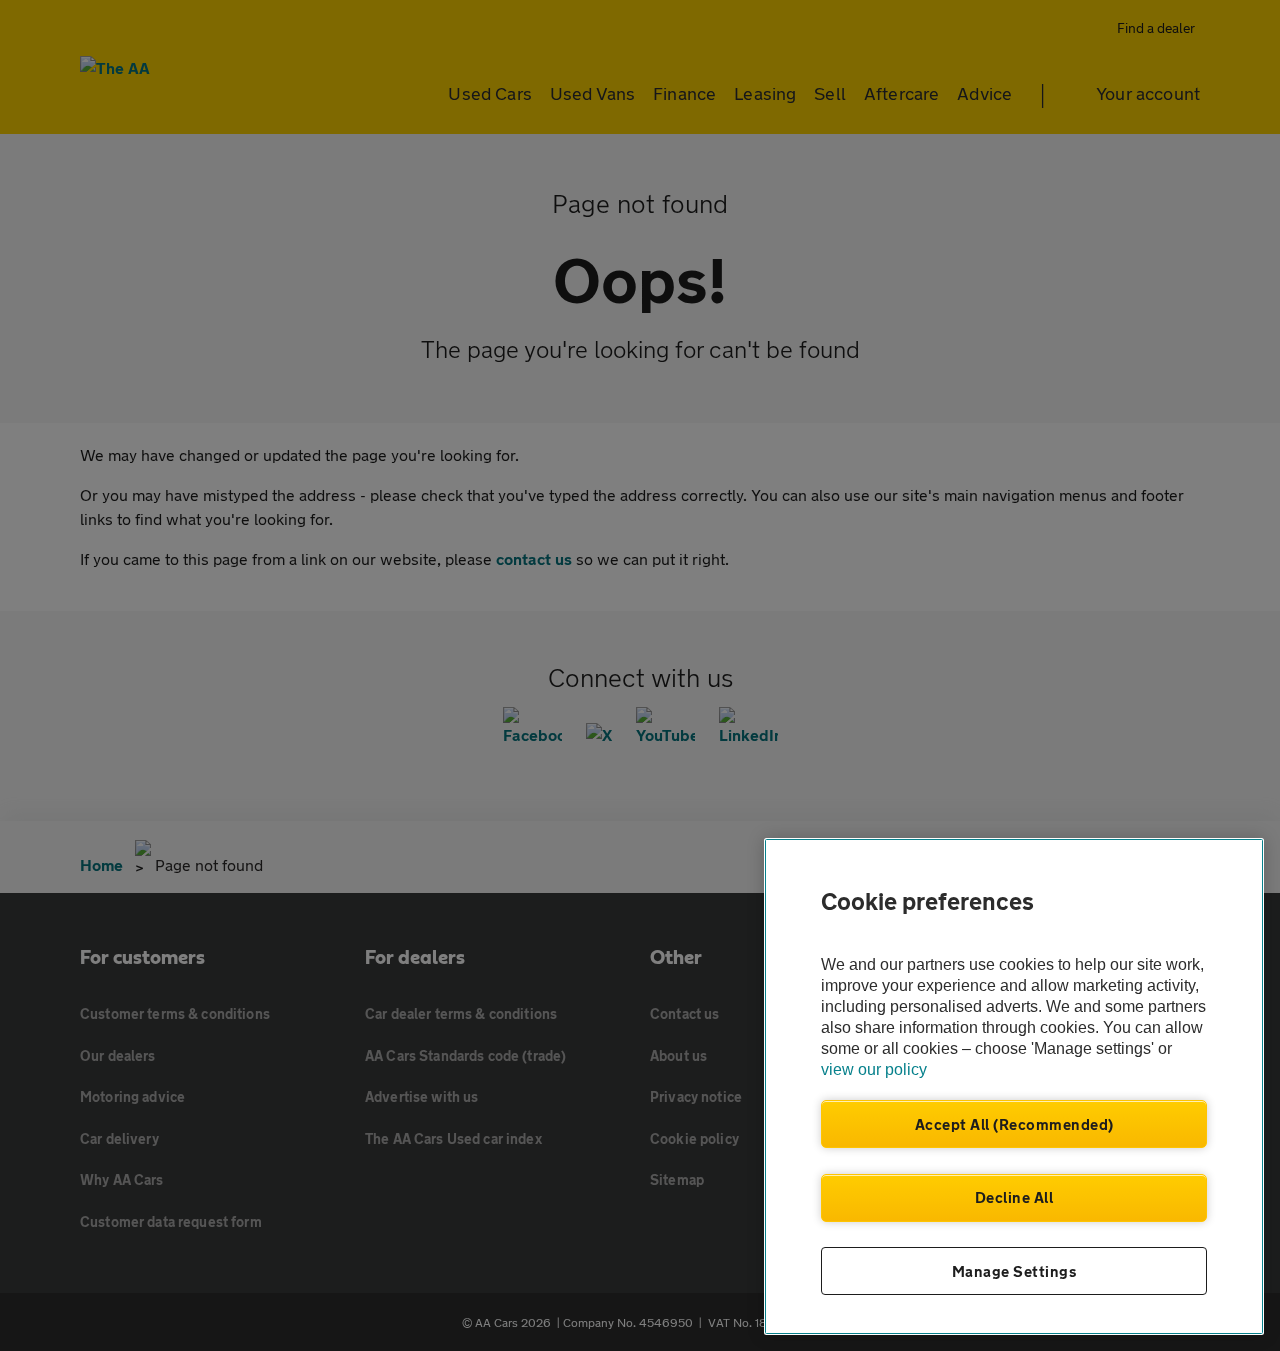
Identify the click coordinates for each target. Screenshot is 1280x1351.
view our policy (874, 1069)
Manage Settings (1014, 1271)
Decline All (1014, 1197)
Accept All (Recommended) (1014, 1124)
